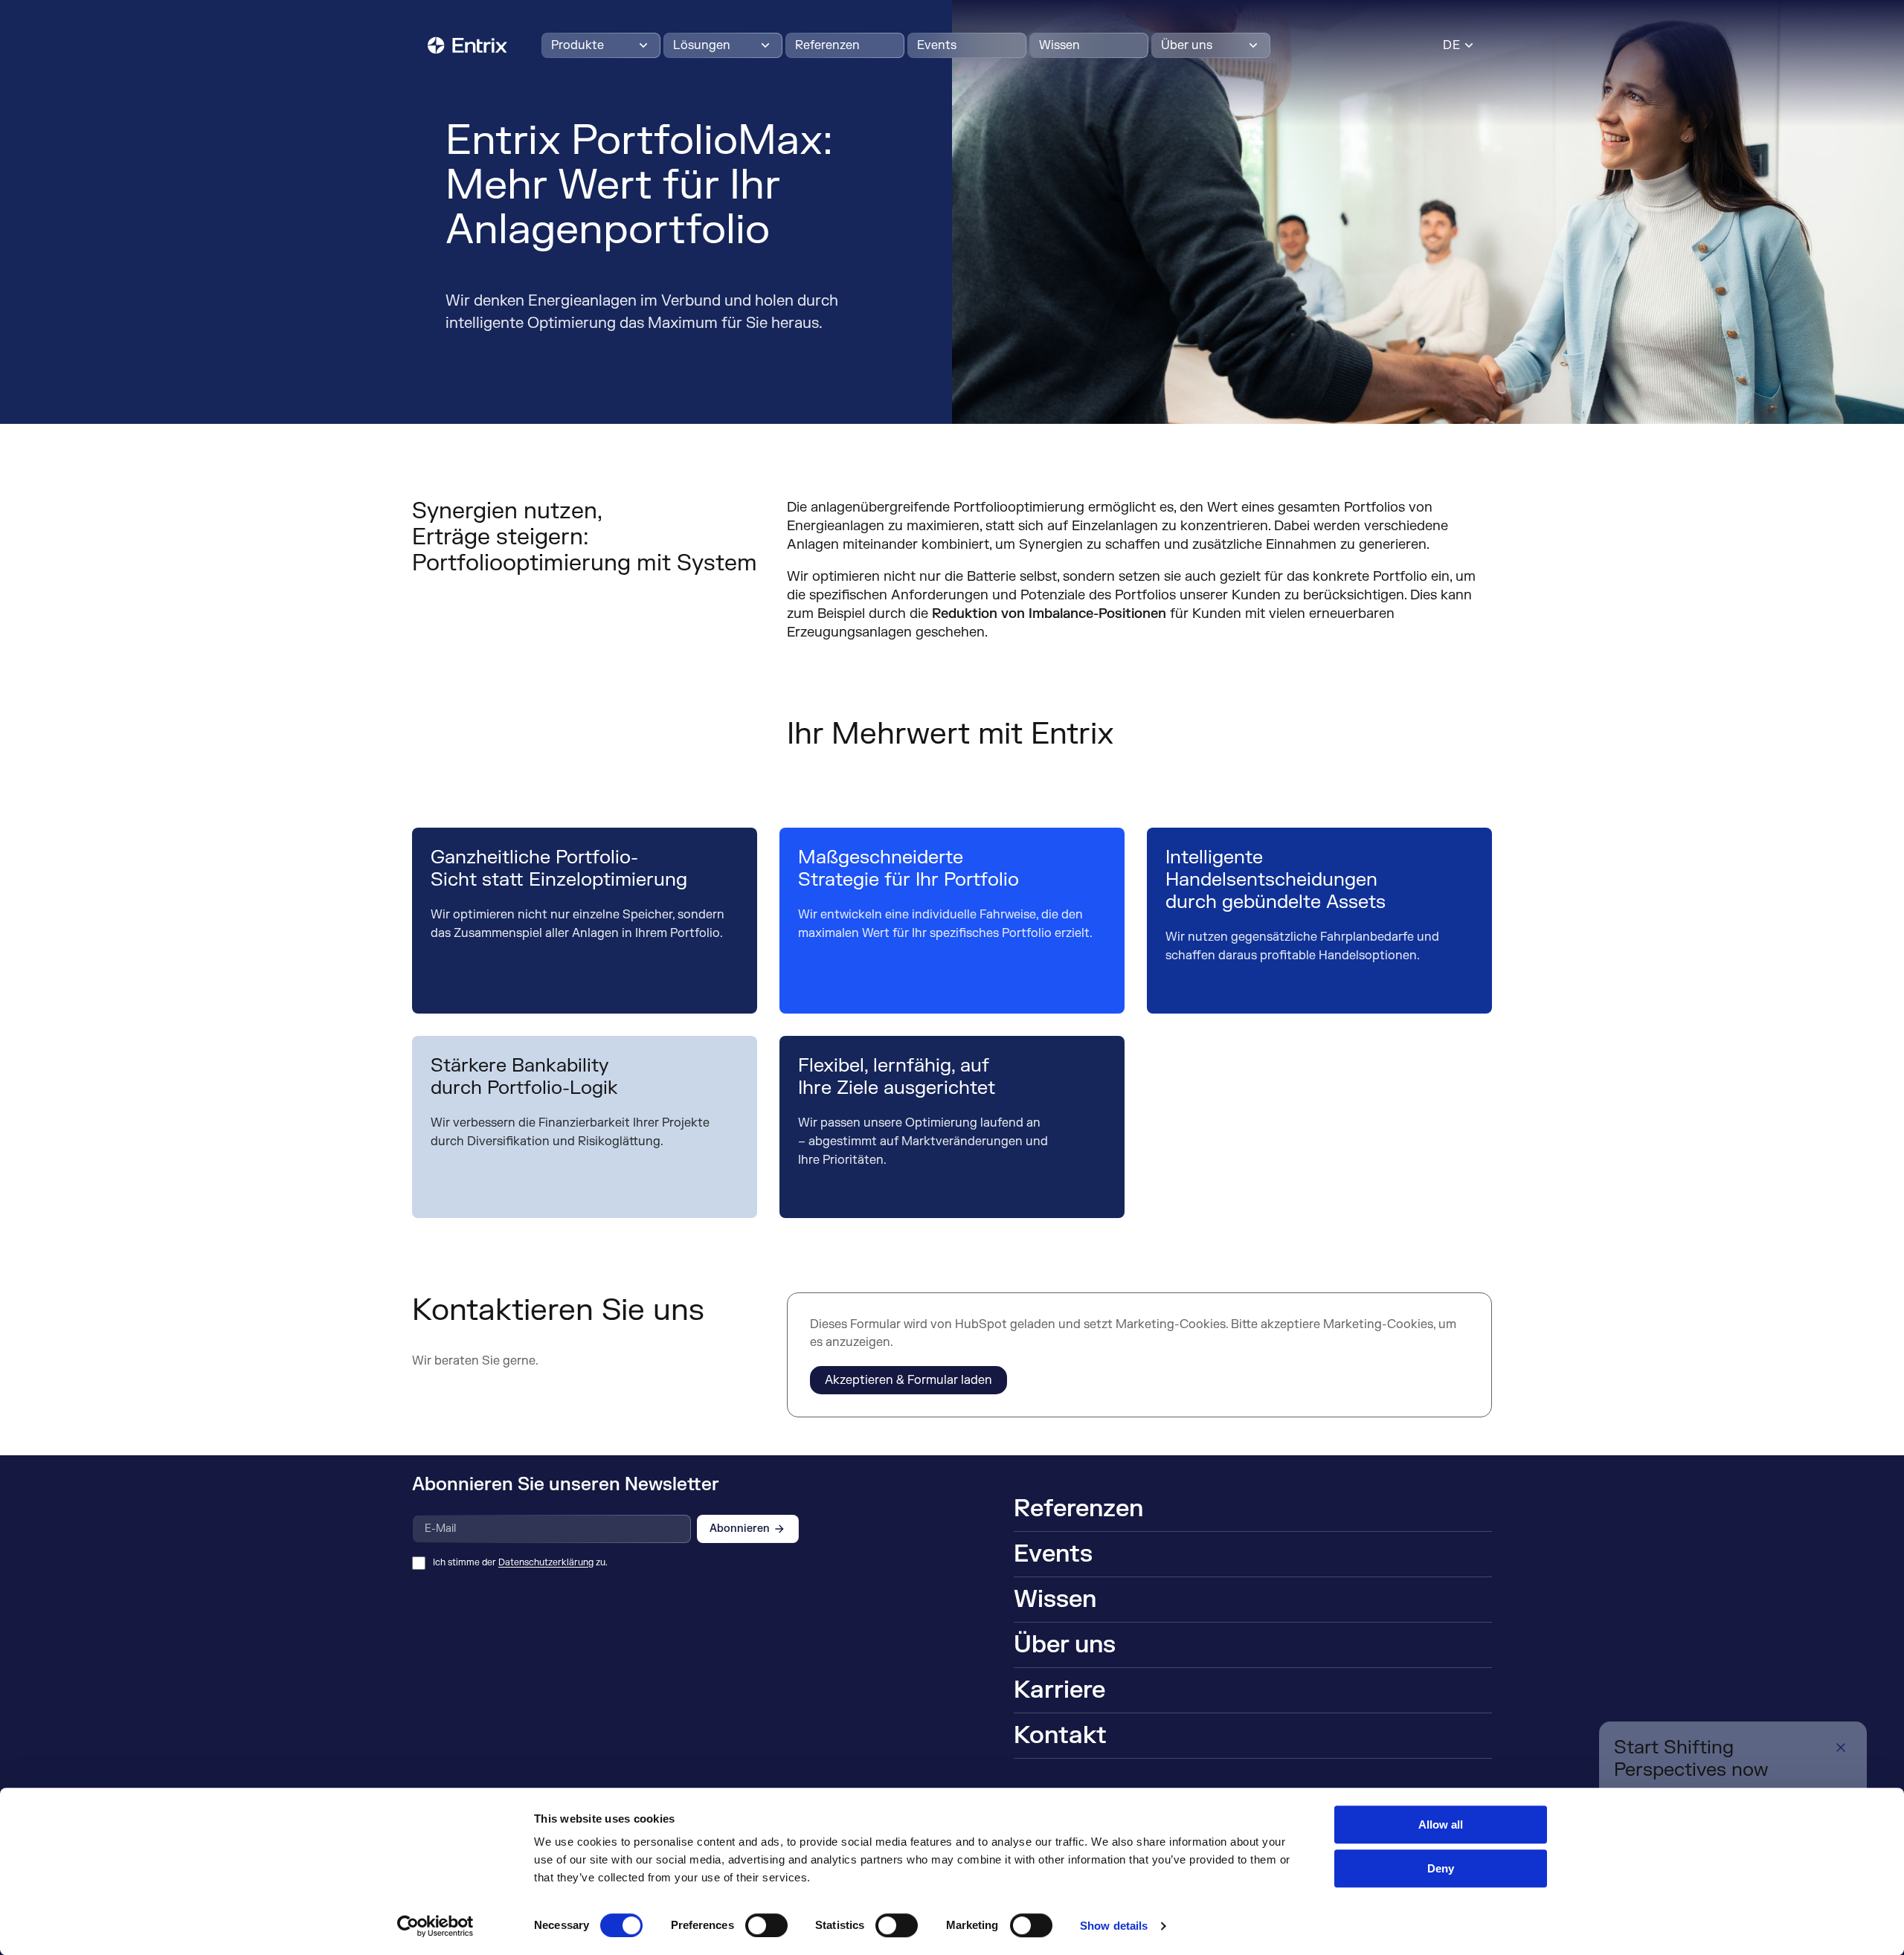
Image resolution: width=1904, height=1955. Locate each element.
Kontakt (1060, 1735)
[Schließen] (1841, 1748)
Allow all (1441, 1824)
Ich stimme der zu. (520, 1562)
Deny (1441, 1868)
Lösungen (702, 45)
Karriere (1059, 1690)
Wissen (1059, 45)
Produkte (578, 45)
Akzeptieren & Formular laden (908, 1380)
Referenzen (827, 45)
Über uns (1187, 45)
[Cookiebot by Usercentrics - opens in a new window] (435, 1926)
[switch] (766, 1925)
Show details (1114, 1926)
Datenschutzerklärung (546, 1562)
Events (937, 45)
